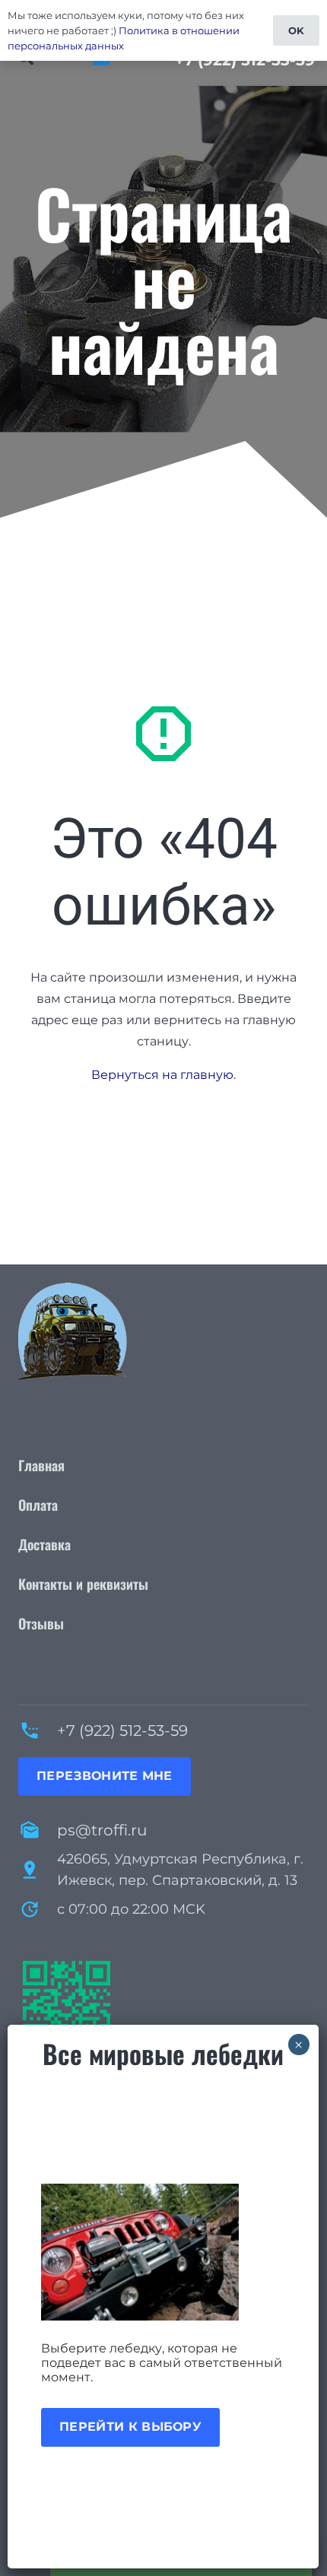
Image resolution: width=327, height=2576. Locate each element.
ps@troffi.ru (102, 1830)
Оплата (38, 1505)
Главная (41, 1465)
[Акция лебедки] (163, 2252)
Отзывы (41, 1623)
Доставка (44, 1544)
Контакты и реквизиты (83, 1584)
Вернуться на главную (162, 1075)
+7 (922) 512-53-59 (122, 1731)
